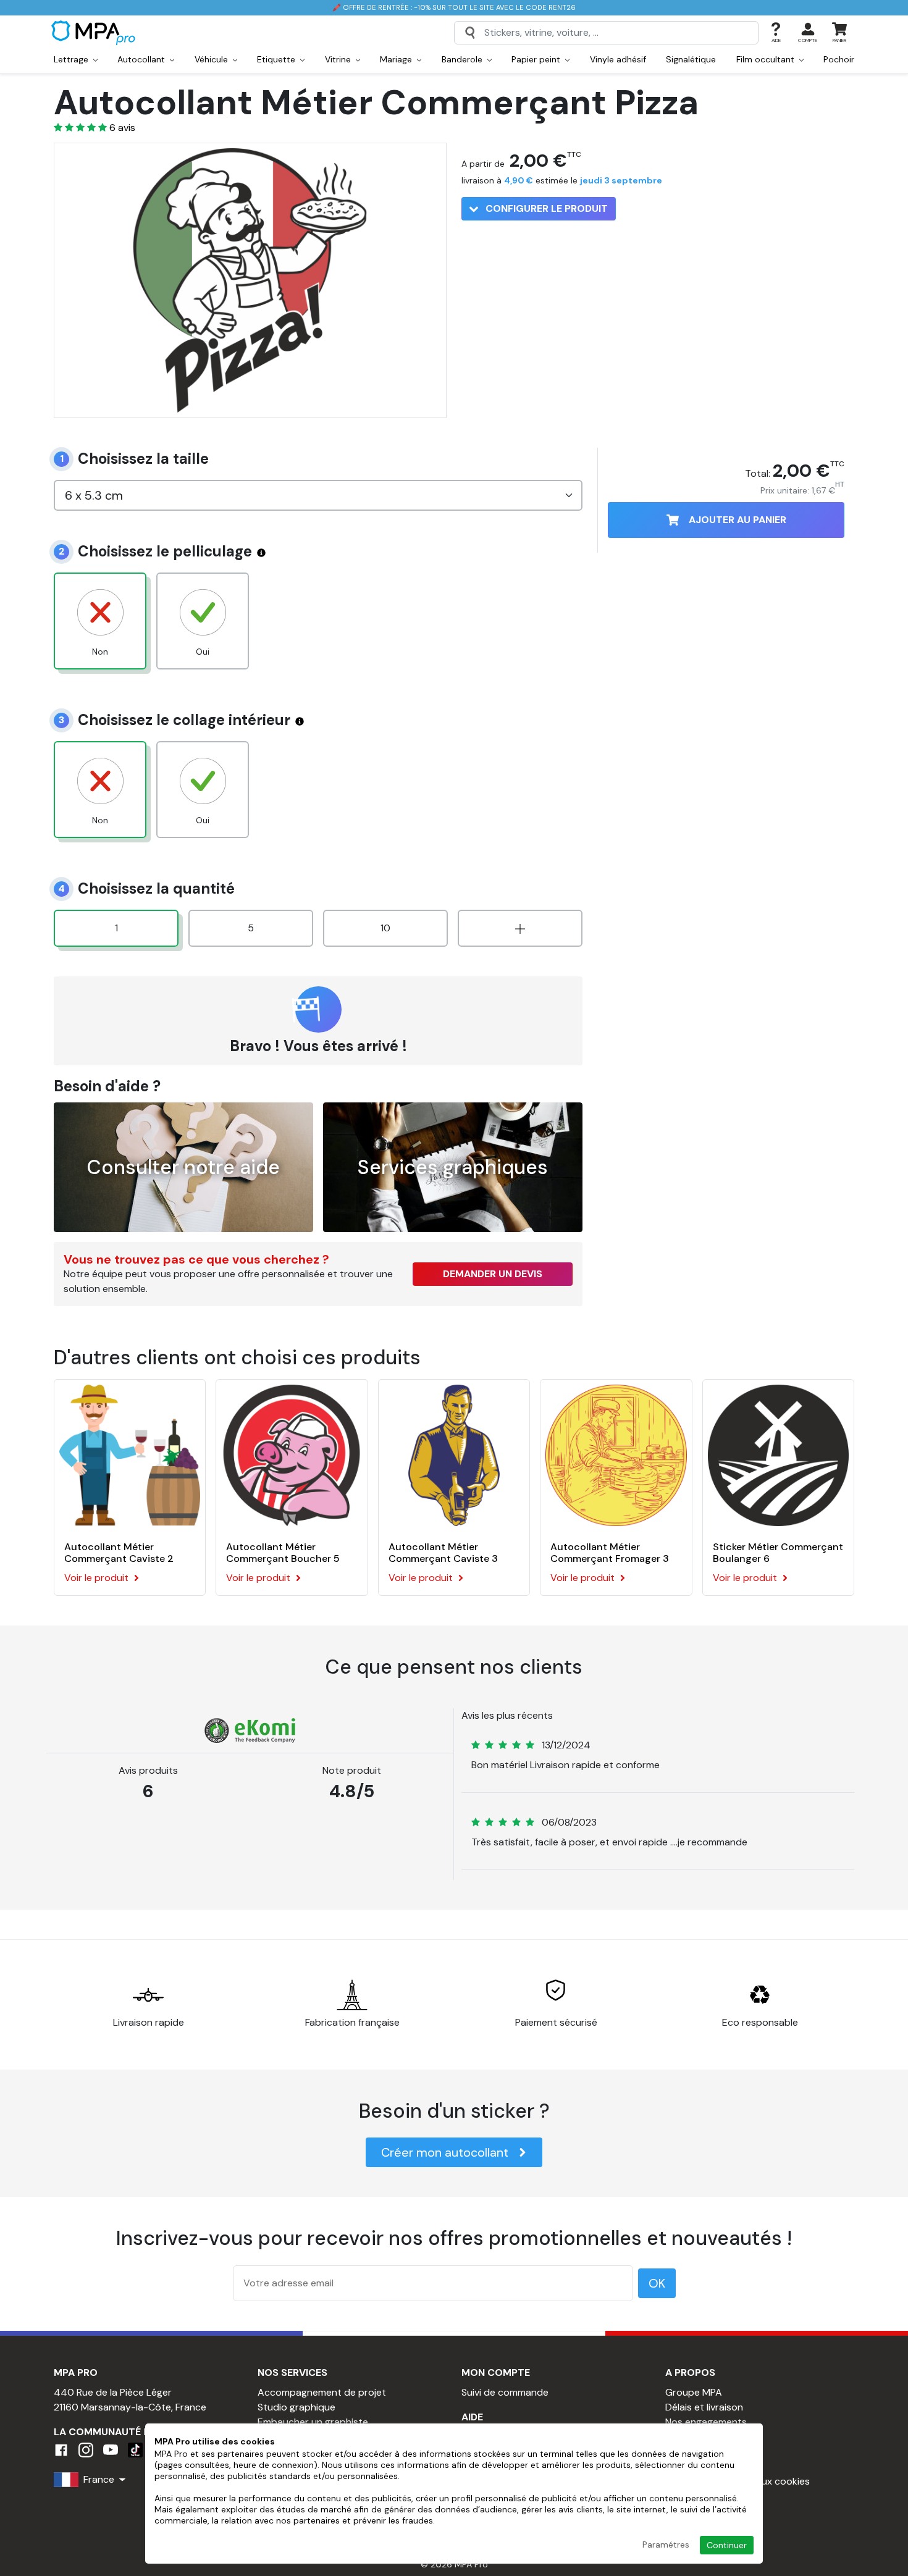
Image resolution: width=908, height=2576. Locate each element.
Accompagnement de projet (322, 2392)
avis (122, 128)
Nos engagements (706, 2422)
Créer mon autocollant (445, 2152)
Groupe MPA (694, 2392)
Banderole (463, 59)
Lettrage (72, 59)
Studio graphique (296, 2407)
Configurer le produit (545, 208)
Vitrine (339, 59)
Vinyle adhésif (618, 59)
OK (657, 2283)
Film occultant (767, 59)
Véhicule (212, 59)
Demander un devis (493, 1274)
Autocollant (142, 59)
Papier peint (537, 59)
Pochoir (839, 59)
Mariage (397, 59)
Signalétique (691, 59)
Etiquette (277, 59)
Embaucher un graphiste (313, 2422)
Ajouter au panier (738, 520)
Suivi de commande (505, 2392)
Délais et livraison (704, 2407)
